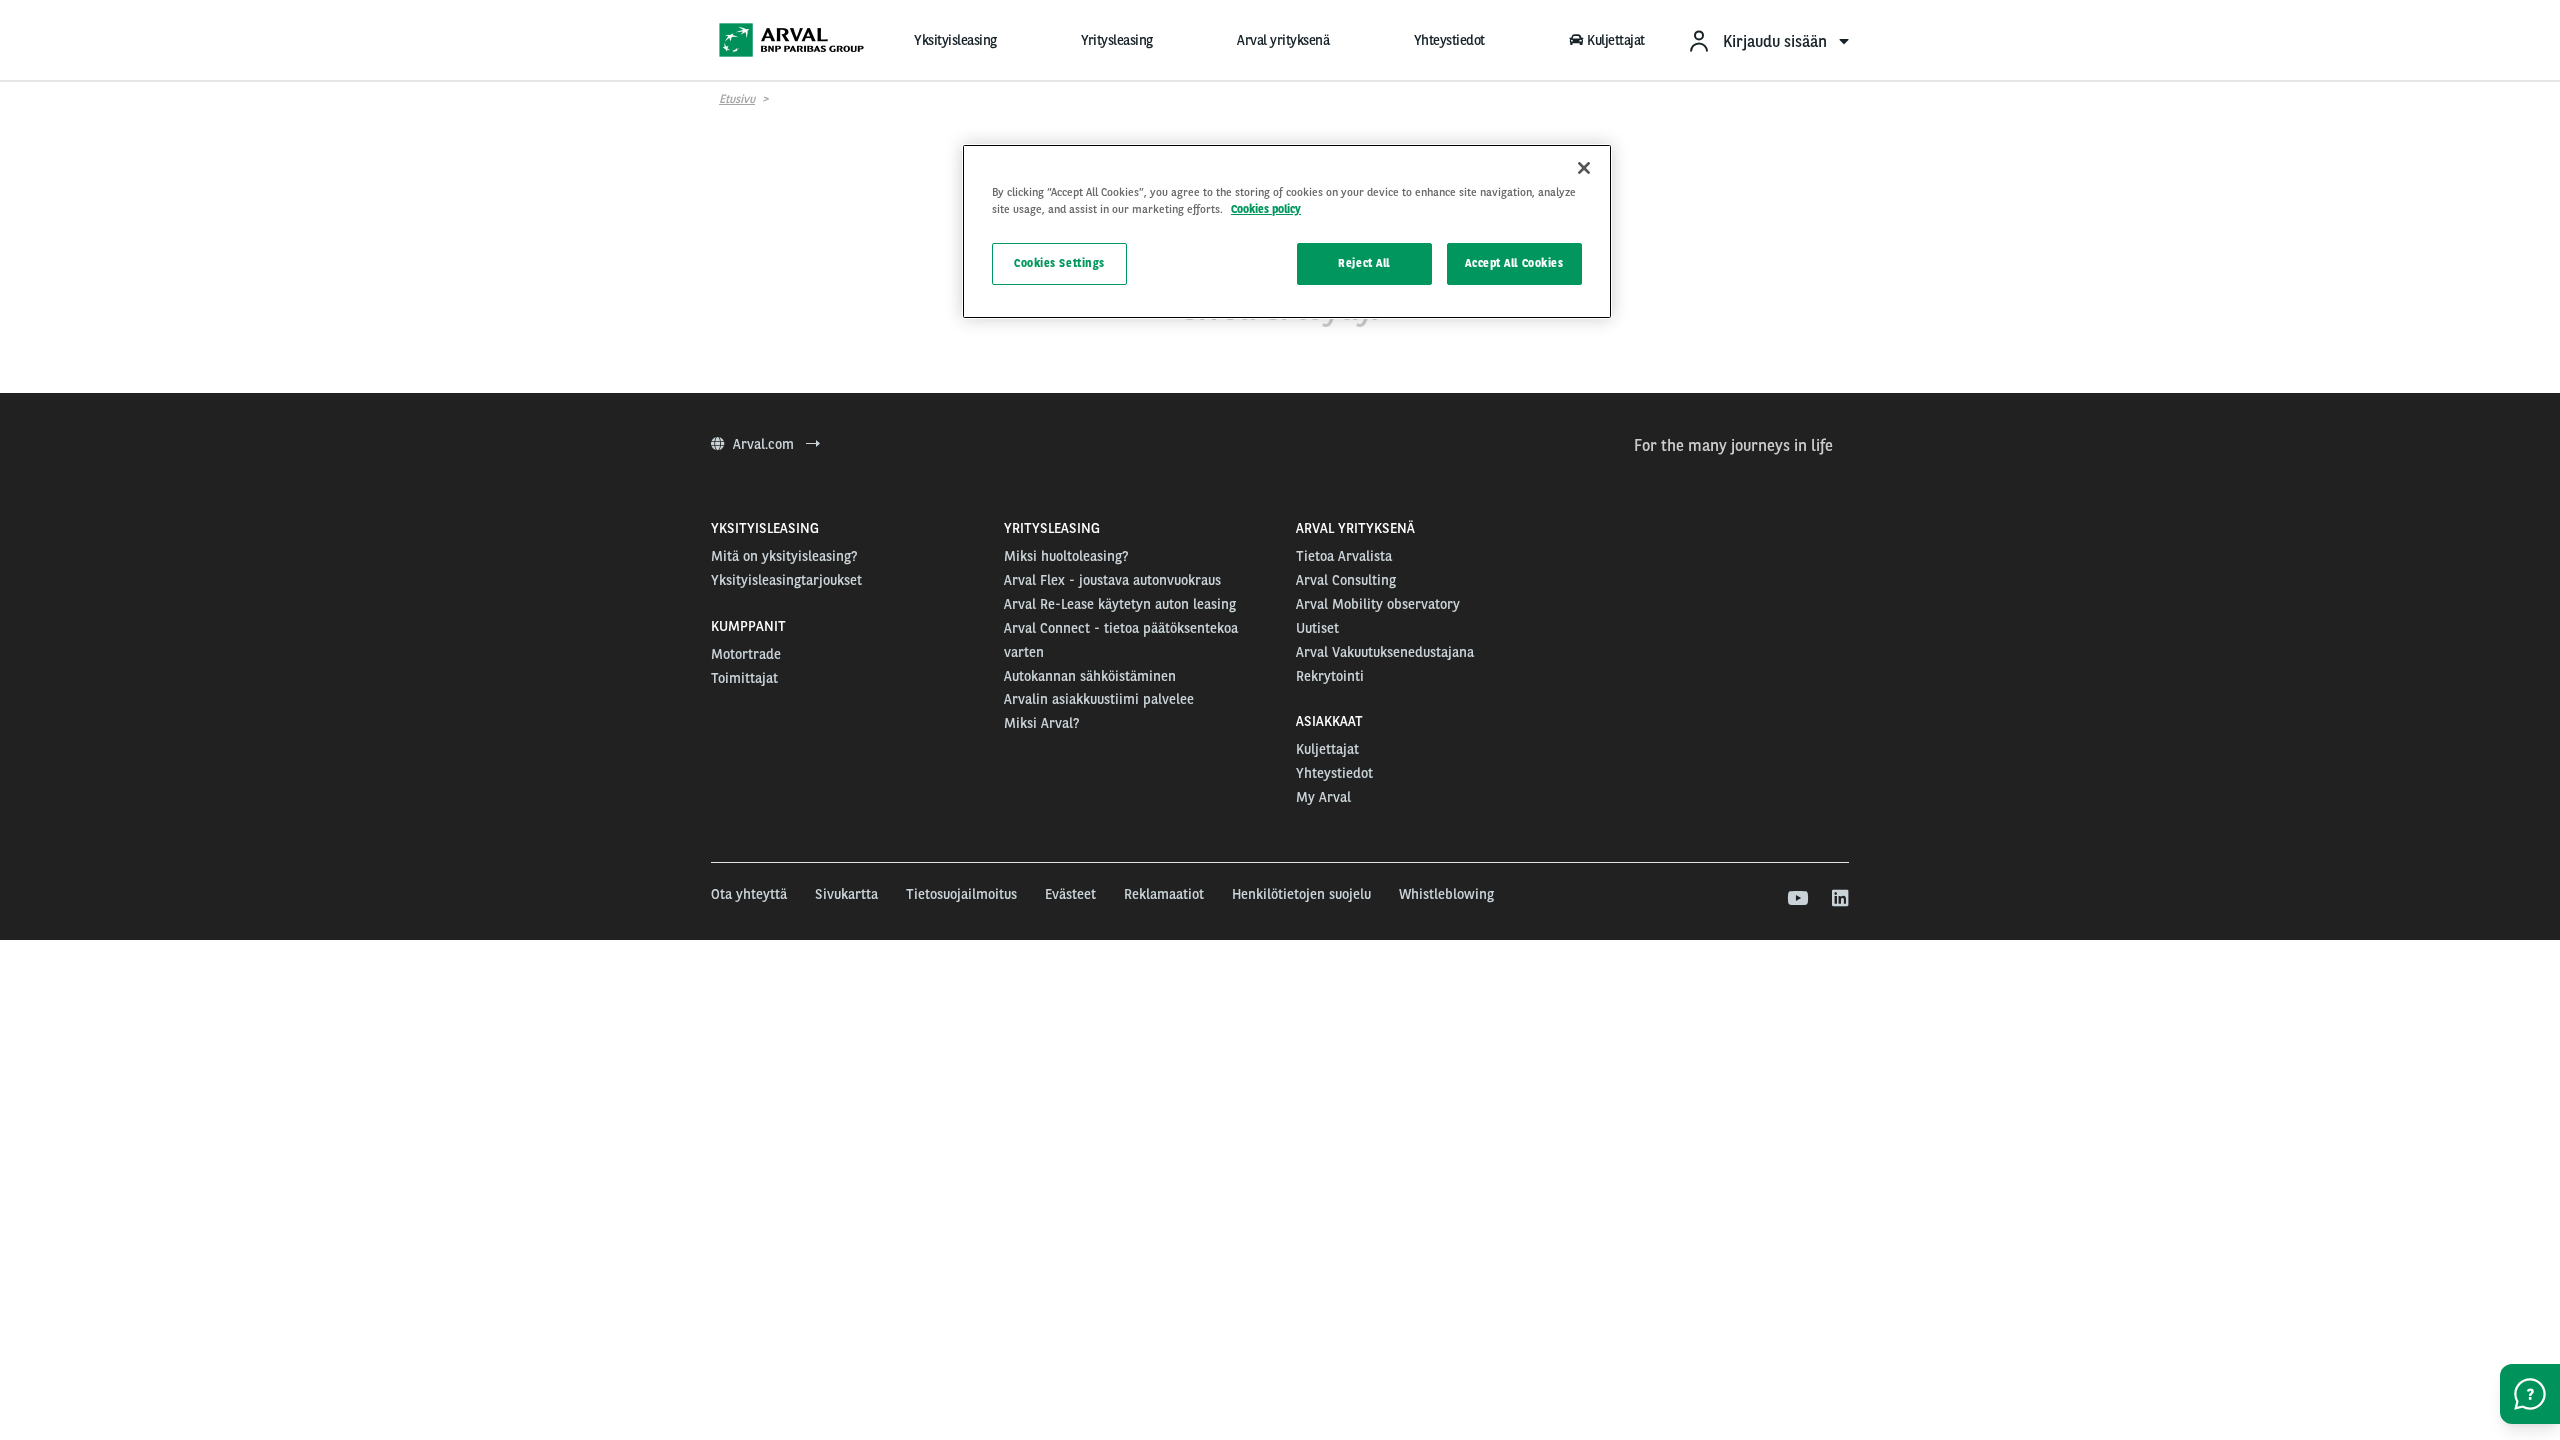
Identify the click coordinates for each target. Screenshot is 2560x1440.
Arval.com (765, 444)
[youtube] (1796, 899)
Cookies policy (1266, 209)
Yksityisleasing (955, 40)
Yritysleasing (1117, 40)
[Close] (1584, 168)
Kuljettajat (1616, 40)
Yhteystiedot (1449, 40)
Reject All (1364, 263)
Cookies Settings (1059, 263)
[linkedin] (1839, 899)
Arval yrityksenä (1283, 40)
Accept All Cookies (1514, 263)
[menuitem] (1768, 40)
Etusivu (737, 99)
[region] (1287, 231)
